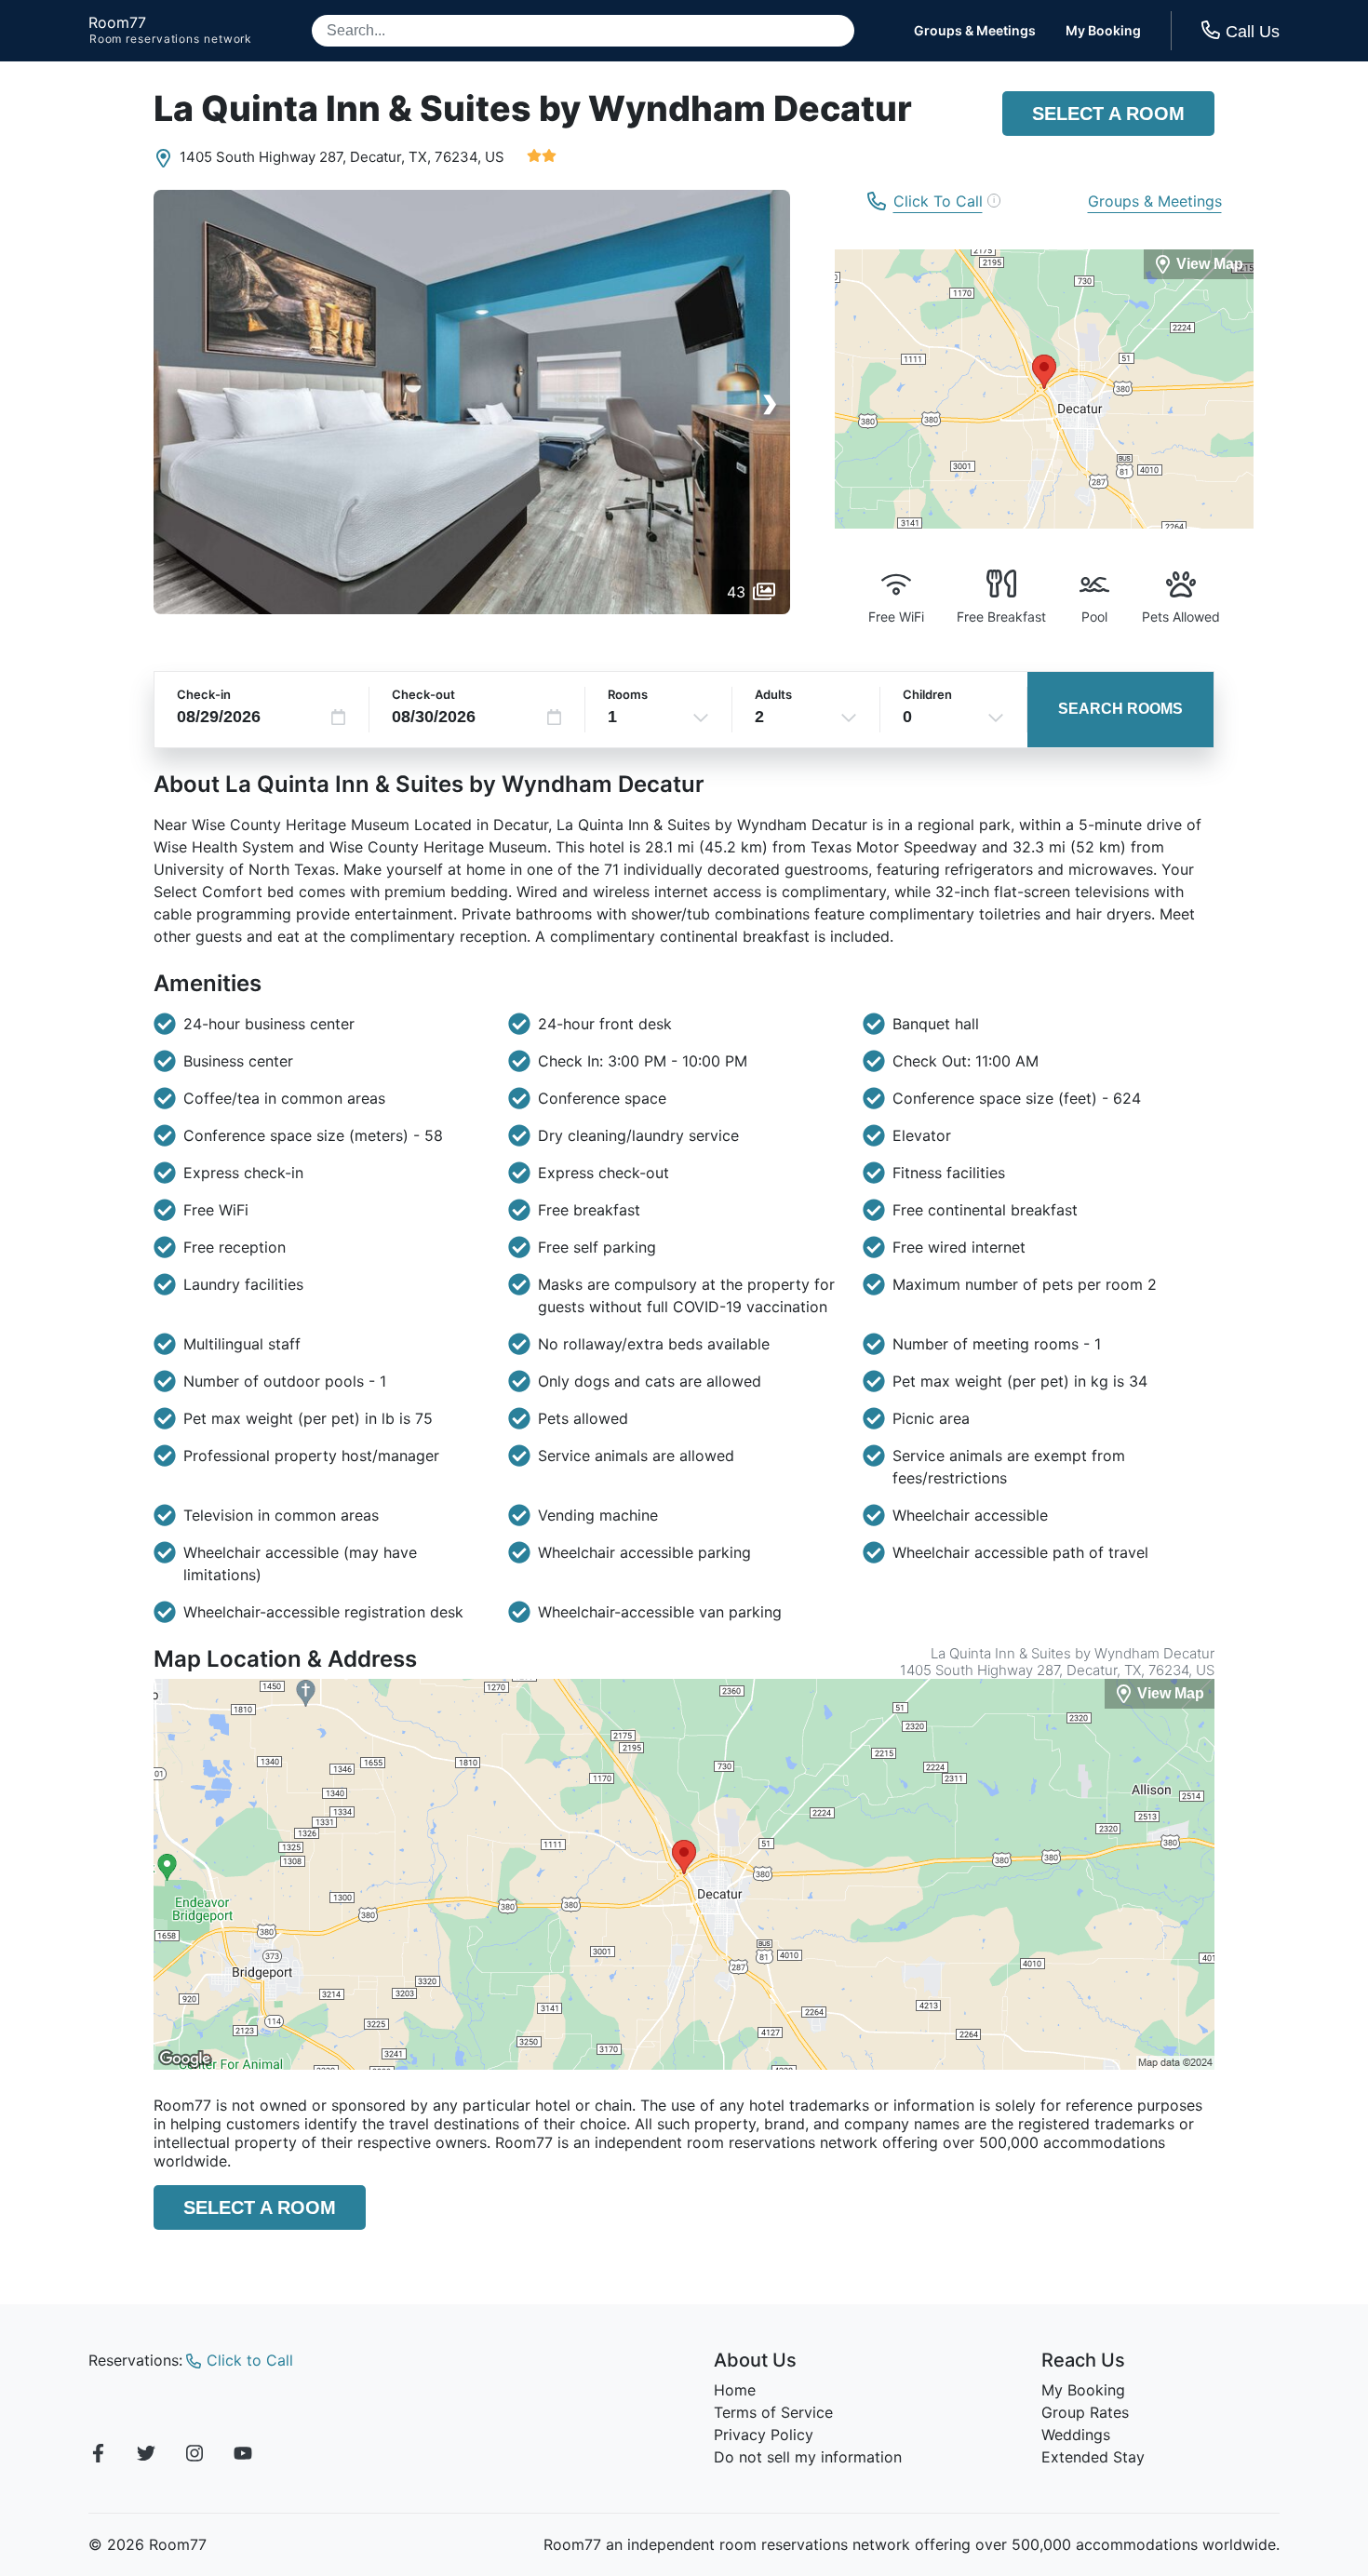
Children (927, 694)
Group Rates (1085, 2412)
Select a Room (1108, 114)
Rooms (628, 694)
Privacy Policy (764, 2435)
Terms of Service (773, 2412)
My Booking (1103, 31)
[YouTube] (243, 2456)
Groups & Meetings (975, 31)
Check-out (423, 694)
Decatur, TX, (390, 157)
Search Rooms (1120, 709)
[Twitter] (146, 2456)
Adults (773, 694)
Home (735, 2390)
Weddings (1076, 2435)
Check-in (204, 694)
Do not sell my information (808, 2457)
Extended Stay (1093, 2457)
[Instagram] (194, 2456)
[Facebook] (98, 2456)
